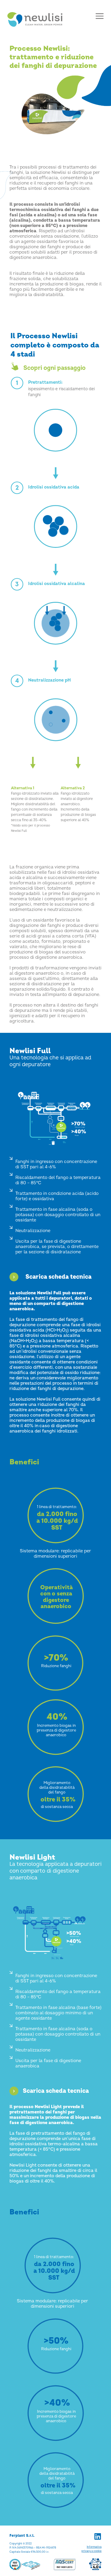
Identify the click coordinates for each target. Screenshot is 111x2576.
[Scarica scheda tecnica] (14, 1277)
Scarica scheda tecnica (58, 1277)
